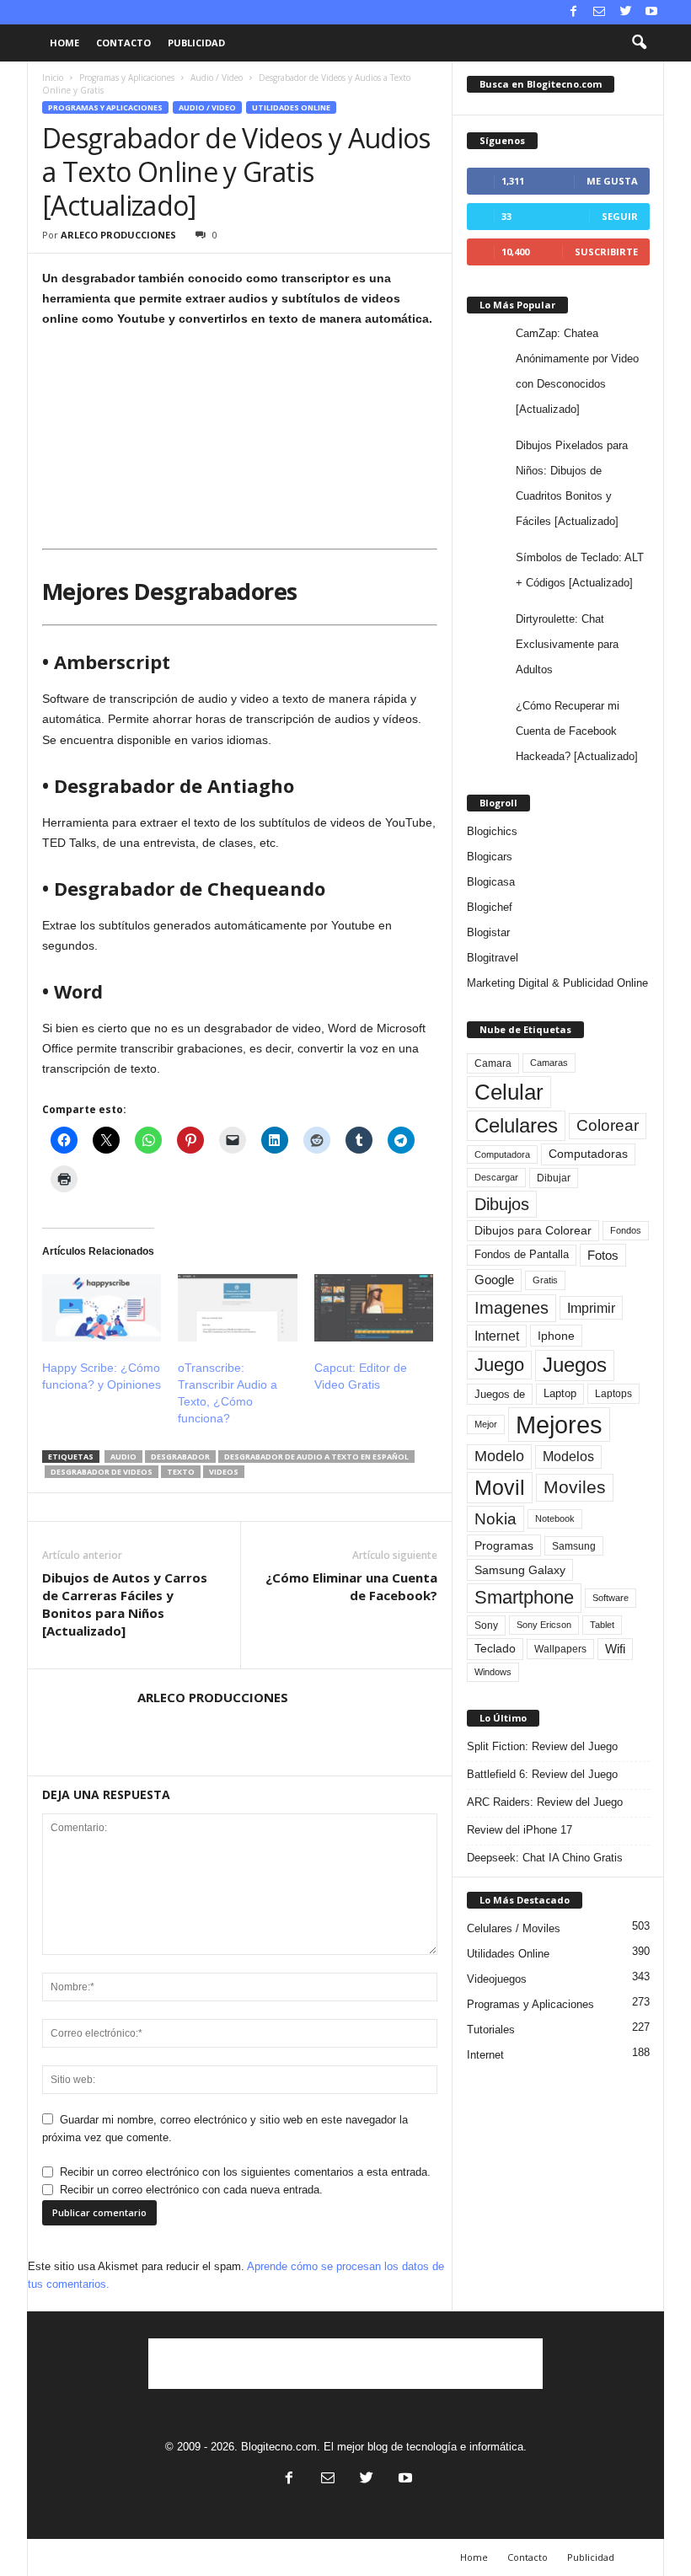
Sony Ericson (544, 1625)
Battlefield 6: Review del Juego (542, 1774)
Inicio (53, 78)
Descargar (496, 1177)
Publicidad (196, 43)
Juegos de (500, 1394)
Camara (493, 1063)
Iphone (556, 1336)
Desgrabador (180, 1457)
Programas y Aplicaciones (127, 78)
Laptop (560, 1393)
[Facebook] (573, 12)
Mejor (486, 1424)
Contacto (123, 43)
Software (611, 1598)
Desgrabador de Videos (102, 1472)
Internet (497, 1336)
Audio (123, 1457)
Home (64, 43)
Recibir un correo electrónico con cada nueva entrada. (191, 2190)
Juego (499, 1365)
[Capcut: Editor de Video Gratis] (374, 1308)
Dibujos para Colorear (533, 1231)
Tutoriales (491, 2030)
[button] (639, 43)
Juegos (575, 1365)
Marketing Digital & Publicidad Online (557, 983)
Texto (181, 1472)
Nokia (495, 1519)
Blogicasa (491, 882)
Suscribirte (606, 252)
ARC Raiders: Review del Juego (545, 1802)
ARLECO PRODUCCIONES (118, 235)
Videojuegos (497, 1979)
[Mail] (599, 12)
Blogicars (490, 857)
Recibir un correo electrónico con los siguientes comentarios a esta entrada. (245, 2172)
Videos (224, 1472)
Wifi (615, 1649)
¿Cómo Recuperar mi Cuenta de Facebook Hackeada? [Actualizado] (577, 731)
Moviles (575, 1487)
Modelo (499, 1456)
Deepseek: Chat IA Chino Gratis (545, 1858)
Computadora (502, 1154)
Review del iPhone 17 (520, 1830)
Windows (493, 1672)
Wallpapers (560, 1649)
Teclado (495, 1648)
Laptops (613, 1394)
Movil (500, 1487)
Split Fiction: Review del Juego (542, 1746)
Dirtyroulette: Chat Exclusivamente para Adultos (567, 644)
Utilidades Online (291, 107)
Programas (504, 1545)
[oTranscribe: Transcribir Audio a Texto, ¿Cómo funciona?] (237, 1308)
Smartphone (524, 1597)
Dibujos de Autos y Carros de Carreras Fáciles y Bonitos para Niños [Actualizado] (125, 1604)
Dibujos (502, 1204)
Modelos (568, 1457)
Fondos (626, 1230)
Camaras (549, 1063)
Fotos (603, 1255)
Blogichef (490, 907)
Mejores (559, 1425)
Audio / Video (217, 78)
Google (494, 1280)
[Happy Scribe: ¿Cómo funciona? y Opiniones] (102, 1308)
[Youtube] (651, 12)
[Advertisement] (345, 2364)
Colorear (608, 1125)
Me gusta (612, 181)
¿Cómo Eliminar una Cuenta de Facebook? (351, 1586)
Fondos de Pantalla (522, 1254)
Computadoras (588, 1154)
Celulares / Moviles (514, 1928)
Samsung (574, 1546)
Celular (509, 1092)
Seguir (620, 216)
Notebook (555, 1518)
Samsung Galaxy (520, 1570)
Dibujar (554, 1178)
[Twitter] (625, 12)
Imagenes (512, 1308)
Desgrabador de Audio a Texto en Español (316, 1457)
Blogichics (492, 831)
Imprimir (591, 1308)
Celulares (516, 1125)
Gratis (545, 1280)
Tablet (602, 1625)
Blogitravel (493, 958)
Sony (486, 1625)
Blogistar (488, 932)
